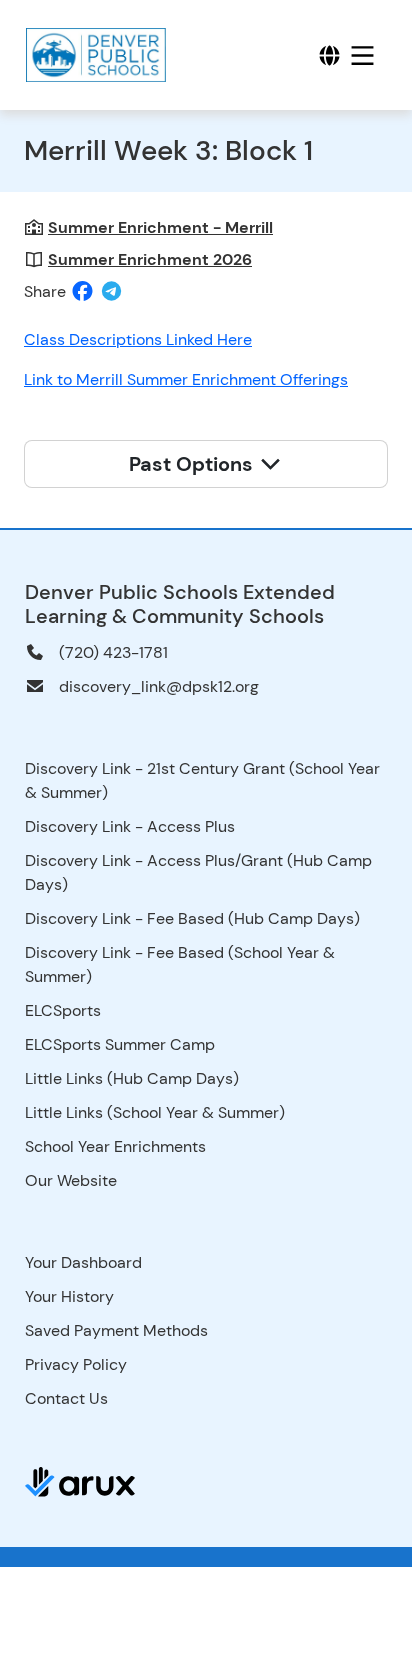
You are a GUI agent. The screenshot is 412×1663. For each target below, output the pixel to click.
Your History (69, 1296)
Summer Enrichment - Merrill (160, 227)
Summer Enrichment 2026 (150, 259)
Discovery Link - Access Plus (130, 826)
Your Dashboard (83, 1262)
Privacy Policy (76, 1364)
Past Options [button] (193, 464)
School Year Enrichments (115, 1146)
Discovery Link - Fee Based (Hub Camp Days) (192, 918)
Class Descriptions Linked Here (138, 339)
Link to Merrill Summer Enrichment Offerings (186, 379)
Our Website (71, 1180)
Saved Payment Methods (116, 1330)
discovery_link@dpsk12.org (159, 686)
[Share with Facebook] (82, 291)
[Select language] (329, 55)
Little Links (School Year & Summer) (155, 1112)
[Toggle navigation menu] (362, 55)
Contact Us (66, 1398)
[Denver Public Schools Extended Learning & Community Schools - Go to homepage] (98, 55)
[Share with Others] (111, 291)
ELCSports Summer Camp (120, 1044)
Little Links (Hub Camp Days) (132, 1078)
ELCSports (63, 1010)
